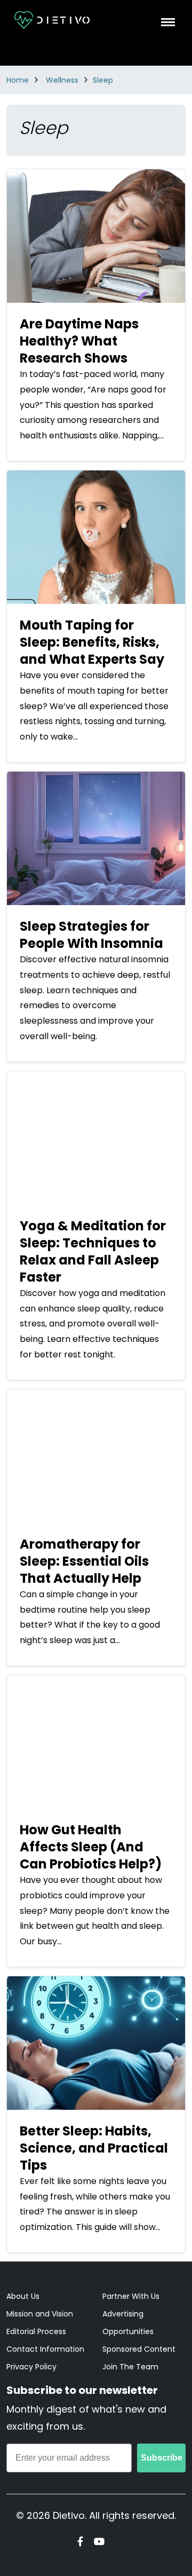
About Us (23, 2296)
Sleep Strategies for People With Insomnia (91, 935)
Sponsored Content (139, 2349)
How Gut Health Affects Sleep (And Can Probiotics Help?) (91, 1847)
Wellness (62, 80)
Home (18, 80)
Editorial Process (36, 2331)
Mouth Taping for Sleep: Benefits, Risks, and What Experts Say (92, 642)
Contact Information (45, 2349)
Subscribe (162, 2458)
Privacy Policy (31, 2367)
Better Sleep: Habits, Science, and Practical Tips (94, 2148)
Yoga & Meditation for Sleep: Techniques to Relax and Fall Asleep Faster (93, 1251)
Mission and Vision (40, 2314)
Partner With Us (131, 2296)
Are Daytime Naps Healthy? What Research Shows (79, 341)
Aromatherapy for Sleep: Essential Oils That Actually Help (84, 1561)
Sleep (103, 80)
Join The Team (130, 2367)
